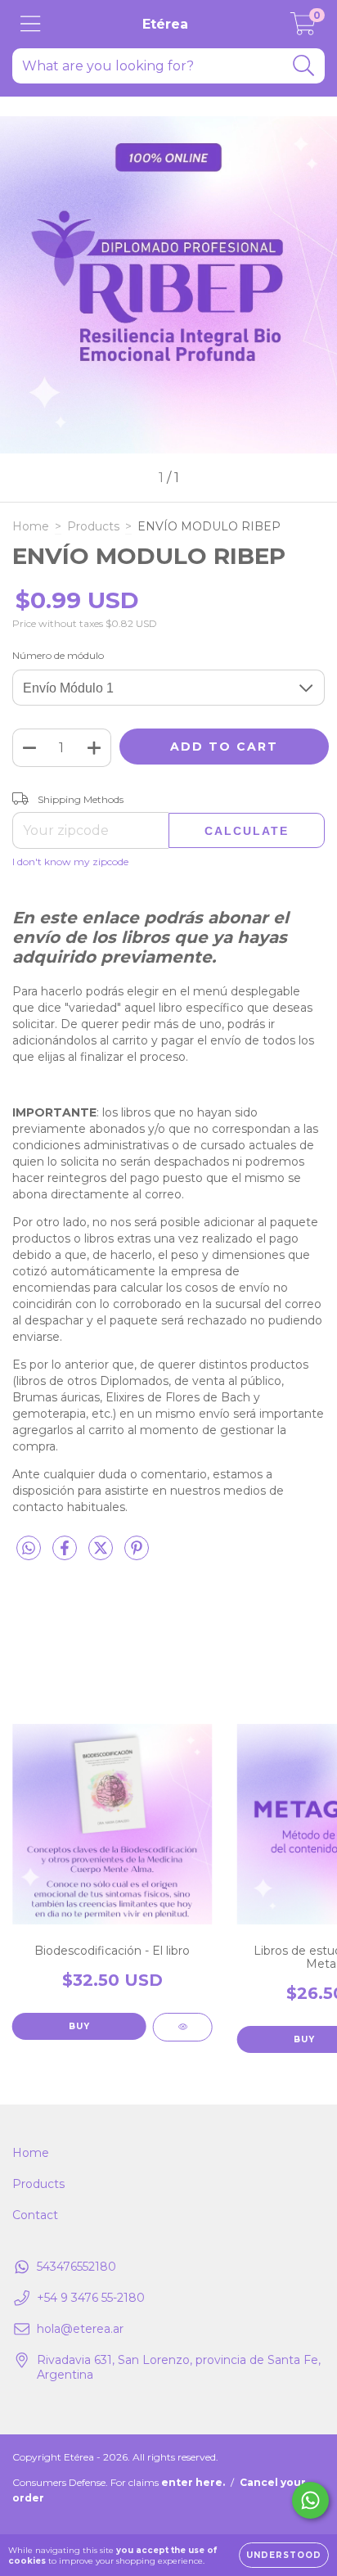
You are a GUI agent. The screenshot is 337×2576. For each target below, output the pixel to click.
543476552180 (76, 2267)
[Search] (304, 66)
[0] (303, 29)
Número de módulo (58, 655)
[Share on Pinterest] (137, 1554)
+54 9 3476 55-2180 (91, 2298)
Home (31, 526)
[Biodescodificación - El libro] (183, 2027)
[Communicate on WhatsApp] (310, 2500)
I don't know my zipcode (70, 862)
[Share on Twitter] (102, 1554)
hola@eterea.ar (80, 2329)
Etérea (165, 24)
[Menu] (31, 24)
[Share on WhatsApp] (29, 1549)
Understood (284, 2555)
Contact (35, 2215)
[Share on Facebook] (66, 1554)
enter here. (193, 2482)
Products (93, 526)
